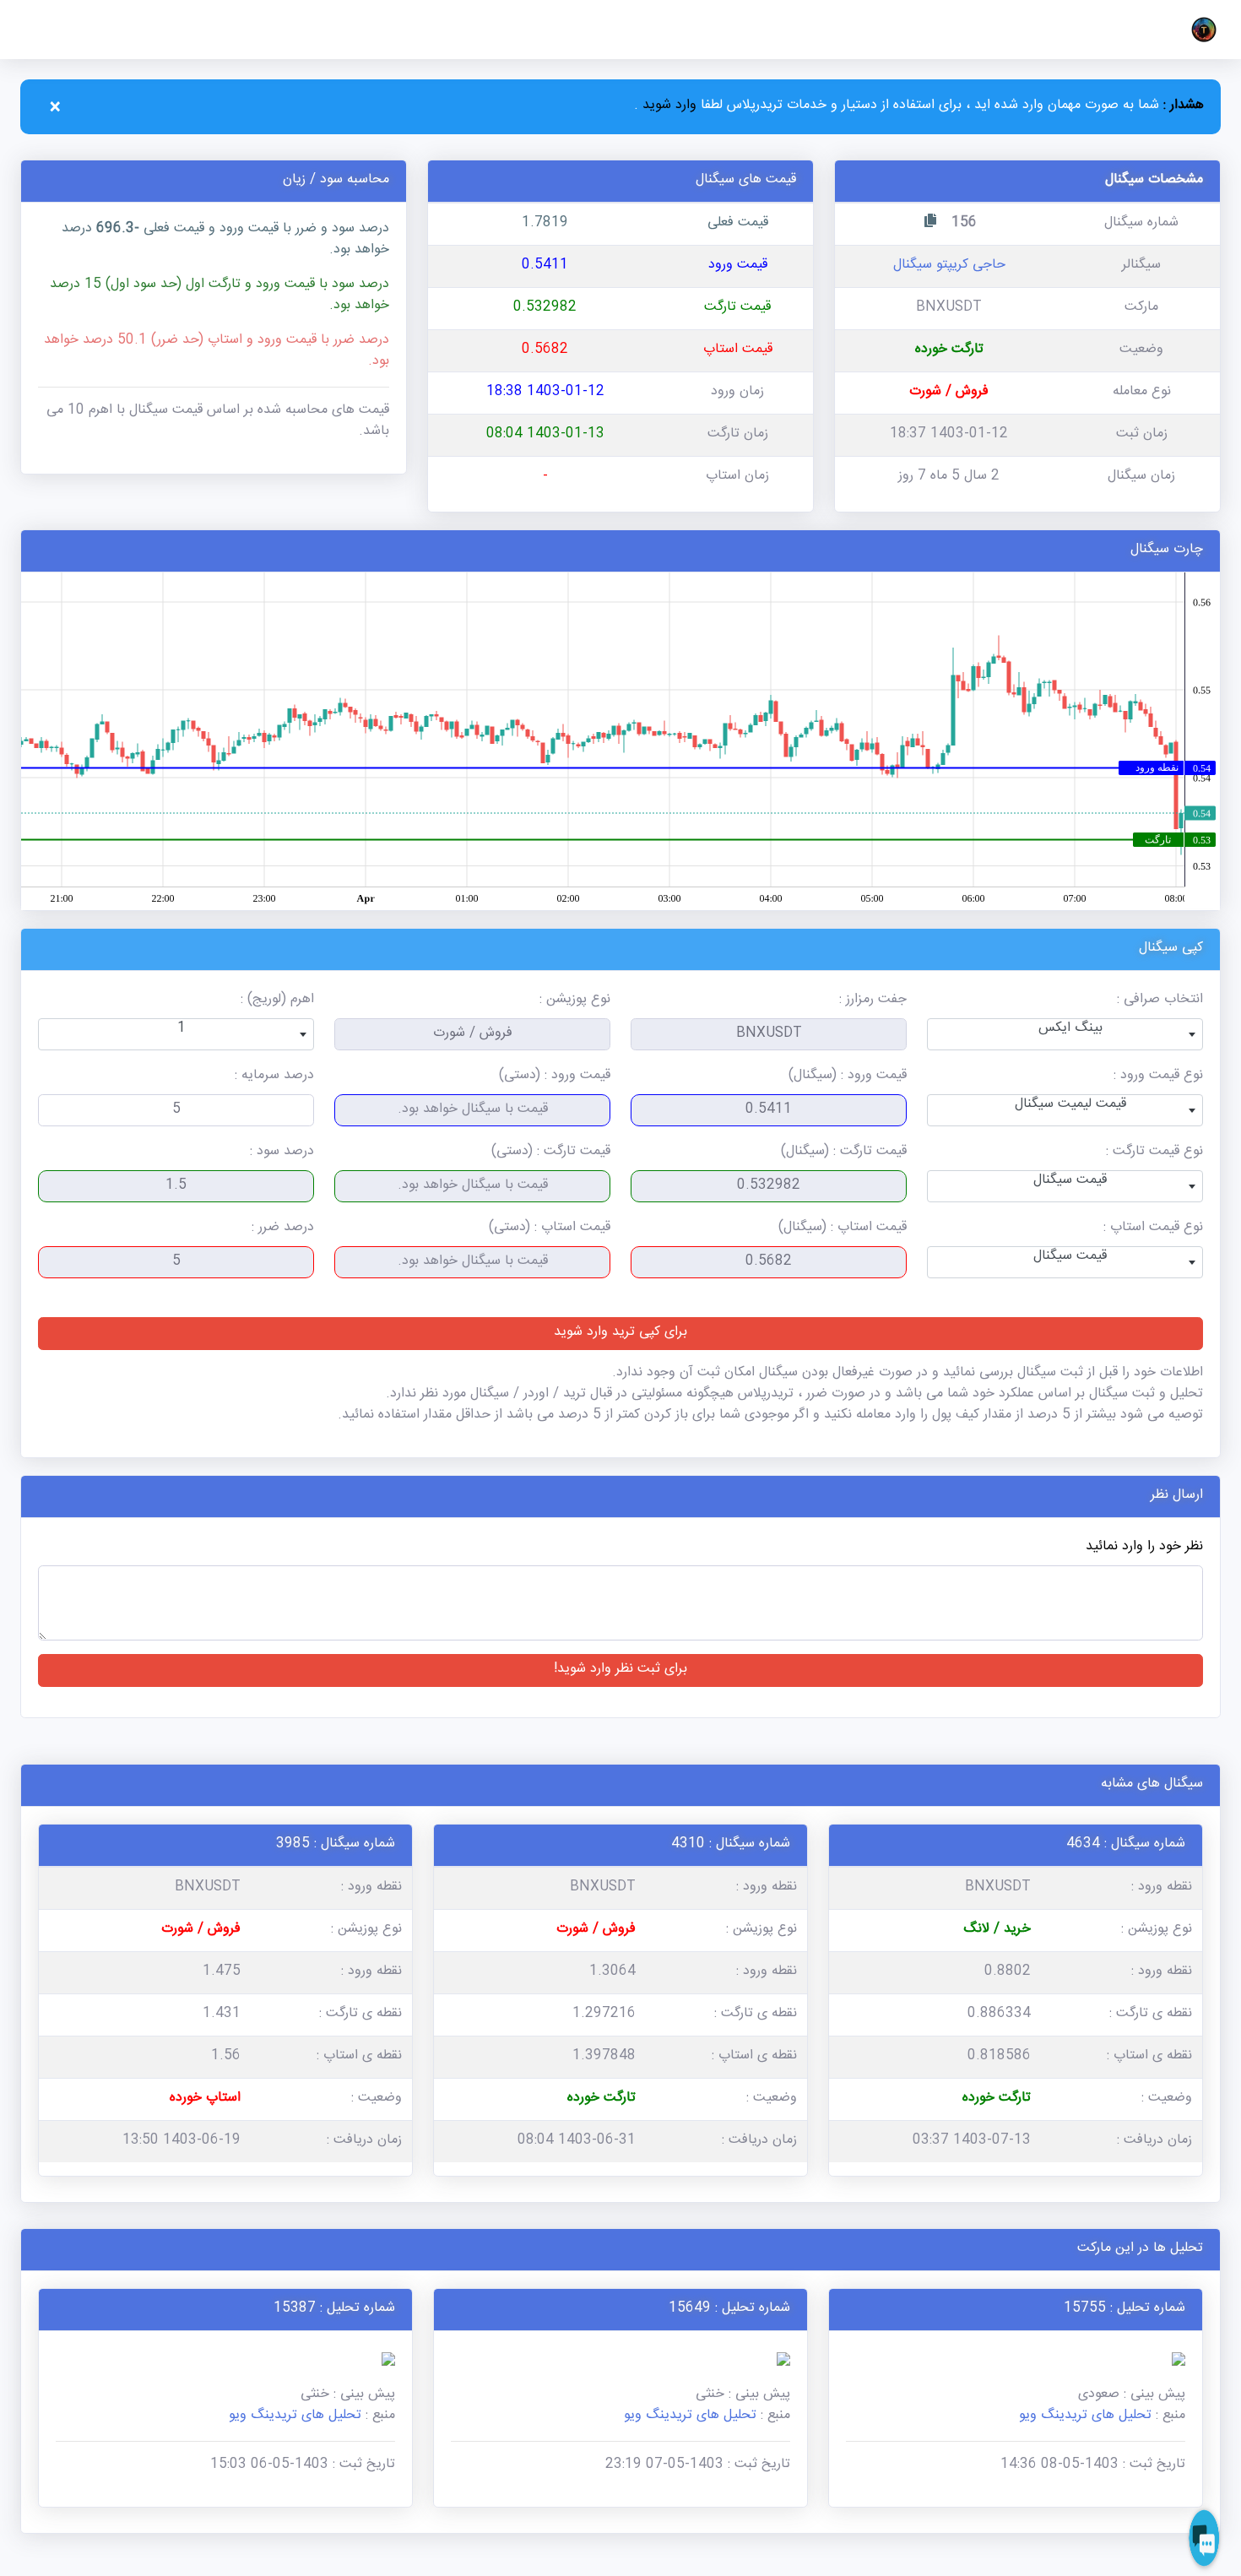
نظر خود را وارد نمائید (1144, 1548)
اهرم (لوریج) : (277, 1001)
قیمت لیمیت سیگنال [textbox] (1070, 1106)
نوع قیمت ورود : (1158, 1077)
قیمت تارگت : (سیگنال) (844, 1153)
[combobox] (1065, 1034)
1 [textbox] (182, 1030)
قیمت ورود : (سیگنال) (848, 1077)
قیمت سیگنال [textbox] (1070, 1182)
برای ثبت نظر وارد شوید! (620, 1670)
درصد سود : (282, 1153)
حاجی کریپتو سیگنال (949, 266)
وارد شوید (667, 107)
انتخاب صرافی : (1160, 1001)
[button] (1200, 30)
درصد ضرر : (283, 1229)
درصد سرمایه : (274, 1077)
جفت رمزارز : (873, 1001)
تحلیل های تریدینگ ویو (1085, 2417)
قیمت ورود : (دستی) (555, 1077)
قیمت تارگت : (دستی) (551, 1153)
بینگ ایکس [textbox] (1070, 1030)
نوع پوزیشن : (575, 1001)
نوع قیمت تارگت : (1154, 1153)
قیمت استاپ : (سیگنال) (843, 1229)
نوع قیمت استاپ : (1153, 1229)
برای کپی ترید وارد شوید (620, 1334)
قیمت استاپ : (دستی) (550, 1229)
